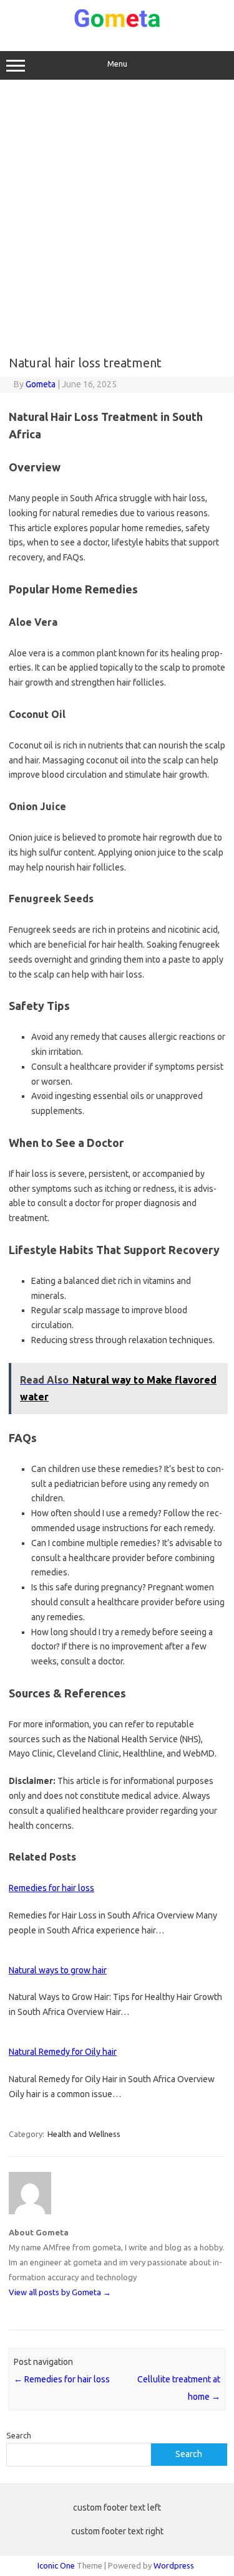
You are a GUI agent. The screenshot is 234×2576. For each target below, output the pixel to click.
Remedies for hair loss (51, 1888)
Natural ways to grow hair (58, 1970)
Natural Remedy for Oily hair (63, 2052)
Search (19, 2435)
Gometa (41, 384)
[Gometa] (117, 25)
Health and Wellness (84, 2134)
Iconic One (56, 2565)
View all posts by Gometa (60, 2292)
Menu (117, 64)
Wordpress (174, 2565)
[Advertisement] (117, 218)
